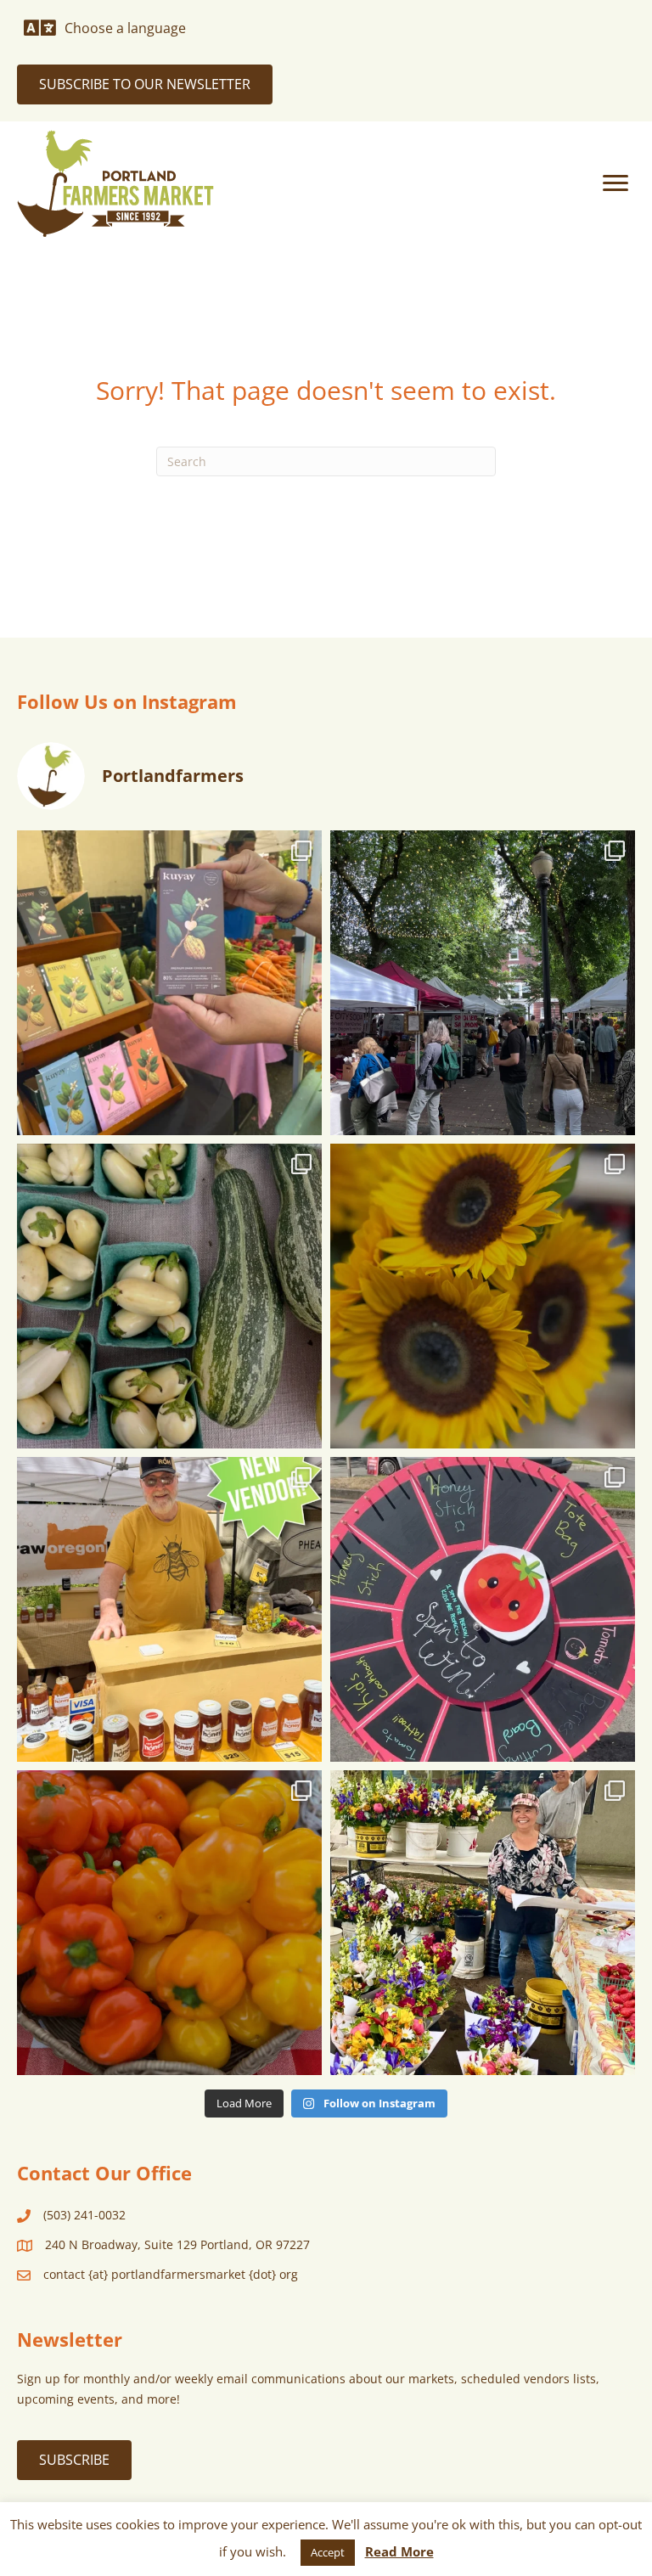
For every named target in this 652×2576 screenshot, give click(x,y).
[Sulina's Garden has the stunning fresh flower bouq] (483, 1923)
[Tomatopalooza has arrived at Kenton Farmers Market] (483, 1609)
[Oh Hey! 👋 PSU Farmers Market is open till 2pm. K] (483, 1296)
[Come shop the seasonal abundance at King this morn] (169, 1296)
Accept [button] (328, 2552)
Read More (399, 2551)
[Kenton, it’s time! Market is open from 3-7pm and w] (169, 983)
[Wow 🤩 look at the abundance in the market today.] (169, 1923)
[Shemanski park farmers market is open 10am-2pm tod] (483, 983)
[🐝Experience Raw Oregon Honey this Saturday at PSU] (169, 1609)
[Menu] (615, 183)
